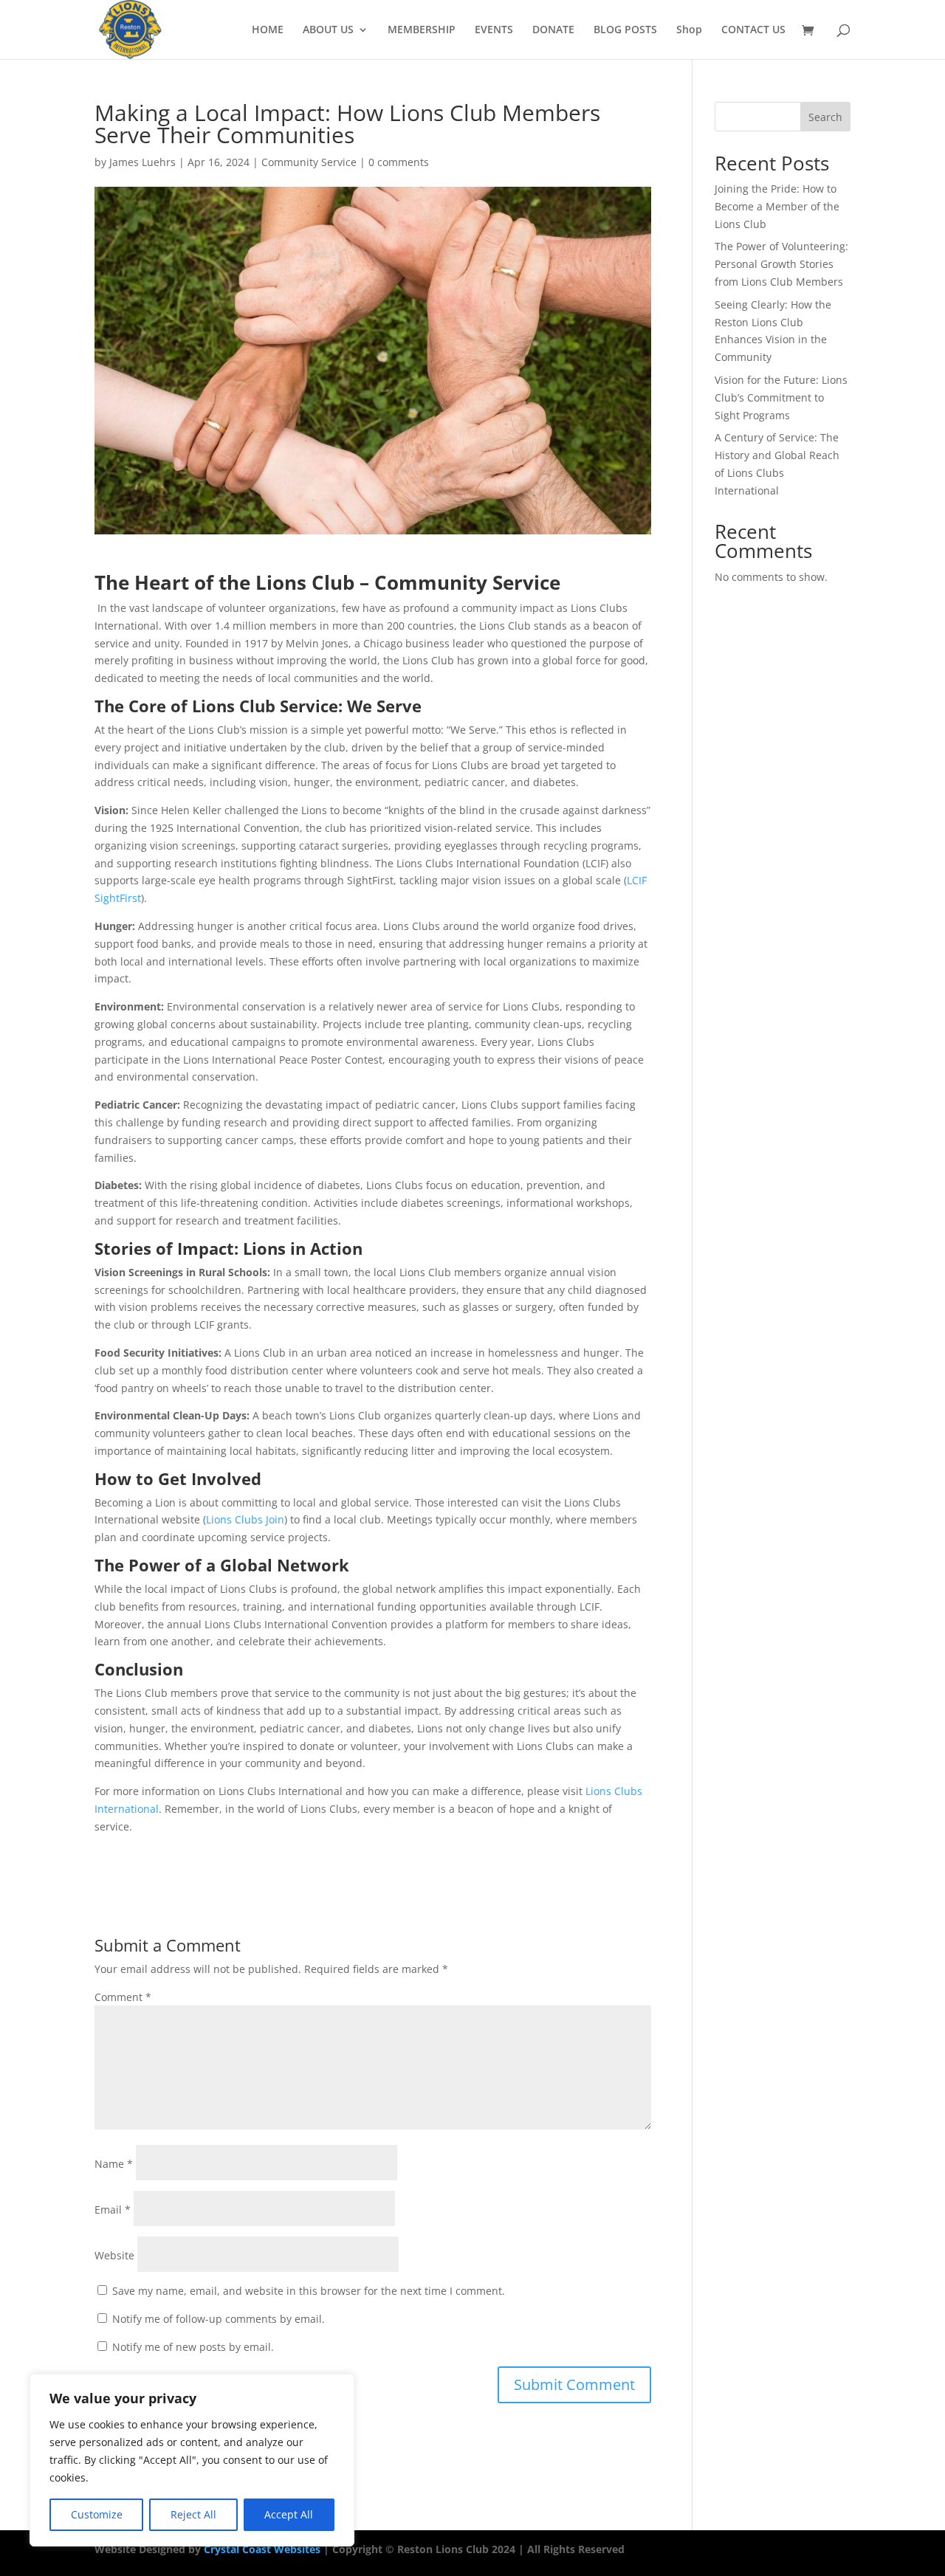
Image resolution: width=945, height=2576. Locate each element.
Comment (123, 1997)
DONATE (553, 30)
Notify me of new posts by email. (193, 2347)
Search (825, 117)
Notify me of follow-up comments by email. (219, 2319)
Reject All (193, 2514)
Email (113, 2210)
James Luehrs (142, 162)
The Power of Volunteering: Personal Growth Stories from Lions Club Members (781, 264)
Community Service (309, 162)
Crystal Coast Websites (262, 2549)
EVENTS (494, 30)
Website (114, 2255)
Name (114, 2164)
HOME (268, 30)
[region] (192, 2460)
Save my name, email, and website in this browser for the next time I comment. (309, 2291)
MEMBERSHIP (422, 30)
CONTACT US (753, 30)
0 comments (399, 162)
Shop (689, 30)
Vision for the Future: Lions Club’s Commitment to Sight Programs (781, 397)
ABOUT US (328, 30)
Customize (97, 2514)
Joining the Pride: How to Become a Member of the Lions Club (777, 206)
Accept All (289, 2514)
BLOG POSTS (625, 30)
